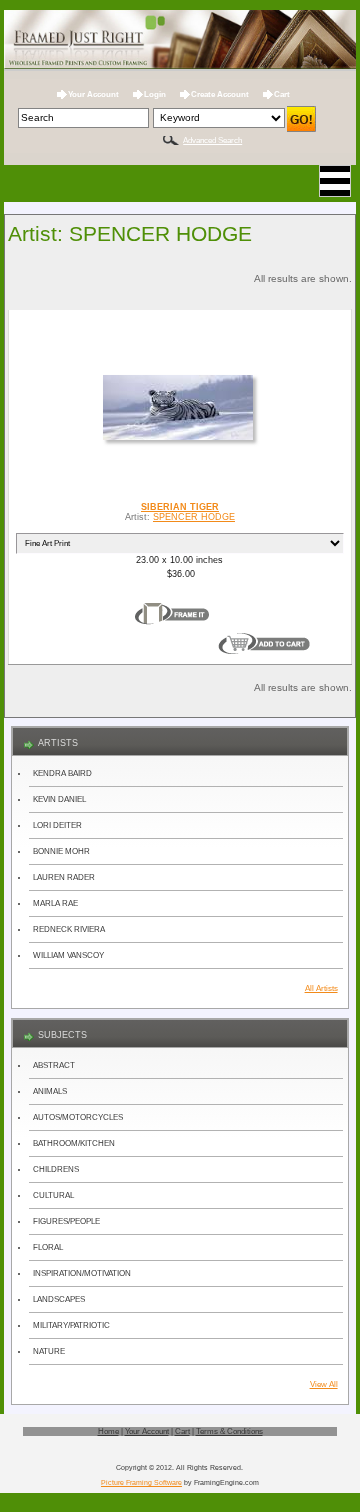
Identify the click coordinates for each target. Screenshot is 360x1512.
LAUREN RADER (64, 877)
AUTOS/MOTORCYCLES (78, 1117)
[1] (172, 614)
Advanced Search (212, 140)
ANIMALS (50, 1091)
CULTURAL (53, 1195)
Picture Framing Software (141, 1482)
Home (108, 1431)
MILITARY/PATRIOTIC (71, 1325)
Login (155, 94)
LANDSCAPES (59, 1299)
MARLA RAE (55, 903)
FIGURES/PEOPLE (66, 1221)
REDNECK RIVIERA (69, 929)
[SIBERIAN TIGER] (179, 440)
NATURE (49, 1351)
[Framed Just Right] (180, 40)
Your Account (93, 94)
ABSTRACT (54, 1065)
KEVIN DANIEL (59, 799)
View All (324, 1384)
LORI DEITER (57, 825)
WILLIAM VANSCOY (68, 955)
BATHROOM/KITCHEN (74, 1143)
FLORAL (48, 1247)
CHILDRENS (56, 1169)
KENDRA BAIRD (62, 773)
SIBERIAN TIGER (180, 507)
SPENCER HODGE (194, 517)
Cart (282, 94)
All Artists (321, 988)
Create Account (220, 94)
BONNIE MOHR (61, 851)
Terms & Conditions (229, 1431)
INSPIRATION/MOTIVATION (82, 1273)
